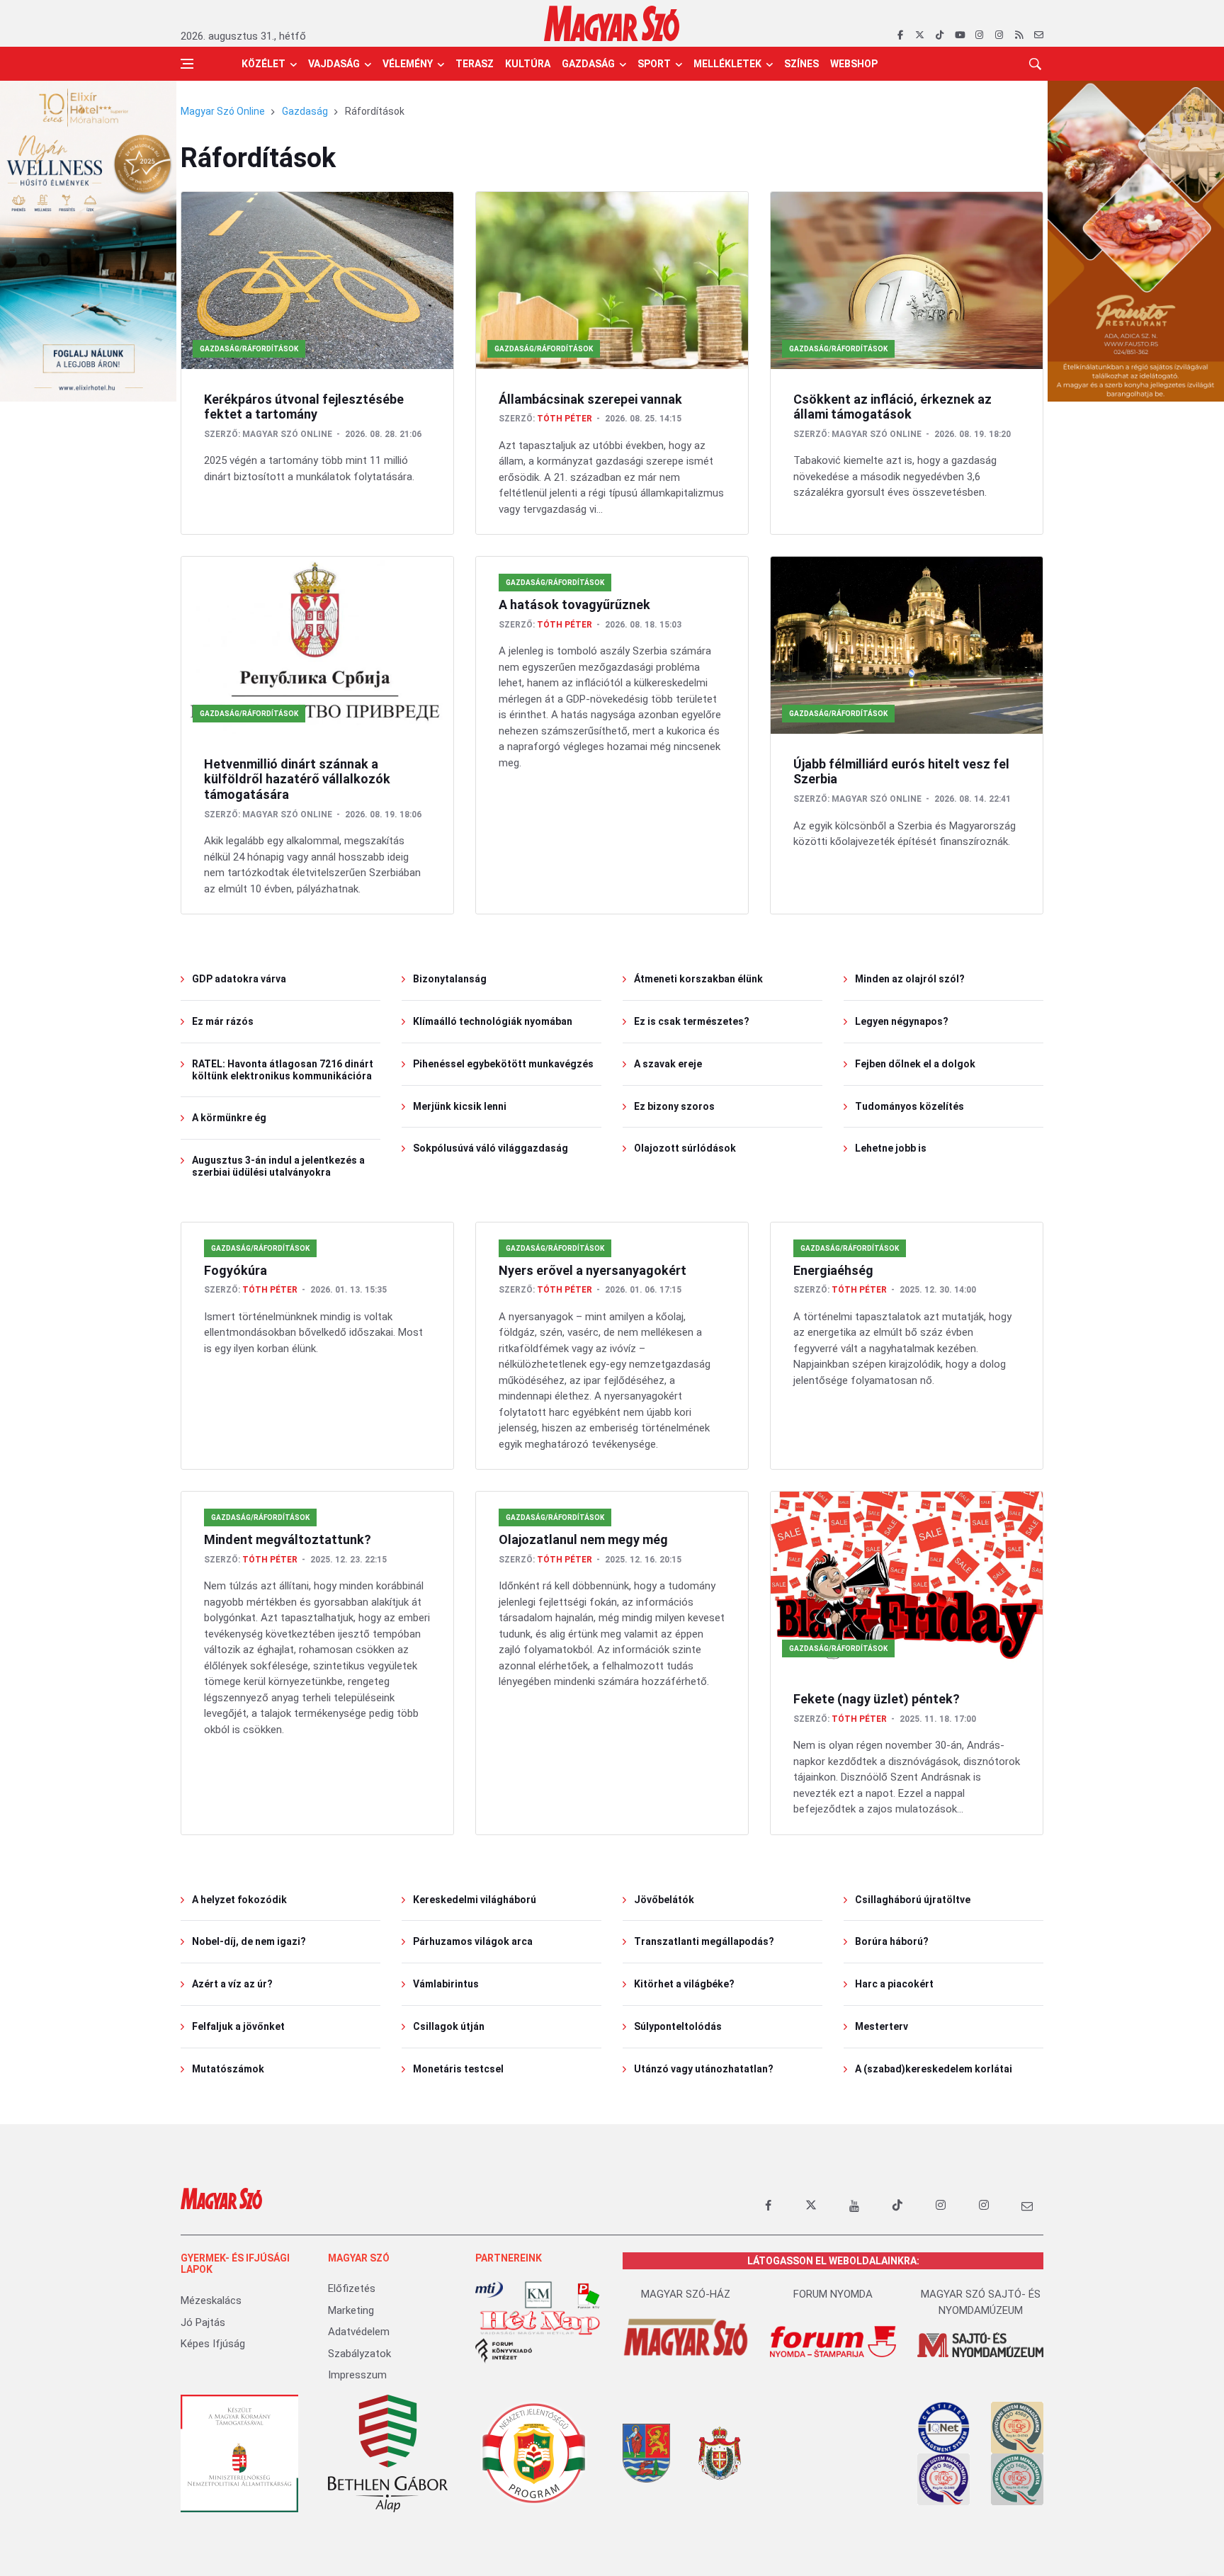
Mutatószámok (228, 2069)
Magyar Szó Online (223, 111)
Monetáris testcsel (458, 2069)
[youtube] (959, 35)
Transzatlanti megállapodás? (704, 1941)
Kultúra (528, 64)
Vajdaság (334, 64)
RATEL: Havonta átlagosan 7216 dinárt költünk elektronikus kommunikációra (283, 1070)
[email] (1039, 35)
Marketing (351, 2310)
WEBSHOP (854, 64)
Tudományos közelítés (909, 1106)
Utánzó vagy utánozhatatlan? (704, 2069)
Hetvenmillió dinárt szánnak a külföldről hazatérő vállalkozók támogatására (297, 779)
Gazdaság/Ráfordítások (249, 349)
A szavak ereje (668, 1064)
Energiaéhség (833, 1270)
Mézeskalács (211, 2300)
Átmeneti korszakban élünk (698, 979)
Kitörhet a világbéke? (684, 1984)
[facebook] (900, 35)
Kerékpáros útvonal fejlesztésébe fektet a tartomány (304, 407)
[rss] (1019, 35)
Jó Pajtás (203, 2322)
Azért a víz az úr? (232, 1984)
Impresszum (357, 2375)
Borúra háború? (892, 1941)
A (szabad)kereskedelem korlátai (934, 2069)
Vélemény (408, 64)
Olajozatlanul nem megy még (583, 1539)
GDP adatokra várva (239, 979)
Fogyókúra (236, 1270)
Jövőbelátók (664, 1900)
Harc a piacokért (894, 1984)
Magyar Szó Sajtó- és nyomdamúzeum (981, 2302)
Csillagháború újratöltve (913, 1900)
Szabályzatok (359, 2354)
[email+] (1027, 2206)
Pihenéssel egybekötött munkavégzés (503, 1064)
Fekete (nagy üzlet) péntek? (877, 1699)
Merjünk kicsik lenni (460, 1106)
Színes (801, 64)
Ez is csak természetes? (692, 1021)
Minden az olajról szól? (910, 979)
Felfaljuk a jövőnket (238, 2026)
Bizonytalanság (450, 979)
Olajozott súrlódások (685, 1148)
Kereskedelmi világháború (475, 1900)
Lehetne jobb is (891, 1148)
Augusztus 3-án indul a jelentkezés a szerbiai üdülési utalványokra (278, 1166)
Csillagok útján (449, 2026)
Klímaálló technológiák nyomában (493, 1021)
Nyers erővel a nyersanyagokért (593, 1270)
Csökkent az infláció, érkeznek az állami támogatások (892, 407)
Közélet (263, 64)
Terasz (475, 64)
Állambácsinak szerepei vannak (590, 399)
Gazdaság (588, 64)
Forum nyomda (833, 2294)
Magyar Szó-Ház (686, 2294)
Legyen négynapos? (902, 1021)
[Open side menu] (187, 64)
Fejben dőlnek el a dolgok (915, 1064)
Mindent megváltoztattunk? (288, 1539)
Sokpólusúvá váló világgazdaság (491, 1148)
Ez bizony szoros (674, 1106)
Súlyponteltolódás (678, 2026)
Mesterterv (882, 2026)
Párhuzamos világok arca (473, 1941)
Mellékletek (727, 64)
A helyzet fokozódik (239, 1900)
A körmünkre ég (229, 1118)
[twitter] (920, 35)
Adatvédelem (359, 2332)
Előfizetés (352, 2288)
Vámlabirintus (446, 1984)
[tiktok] (940, 35)
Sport (654, 64)
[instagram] (979, 35)
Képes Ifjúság (213, 2344)
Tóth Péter (565, 419)
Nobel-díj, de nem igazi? (249, 1941)
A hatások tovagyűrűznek (574, 605)
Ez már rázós (223, 1021)
